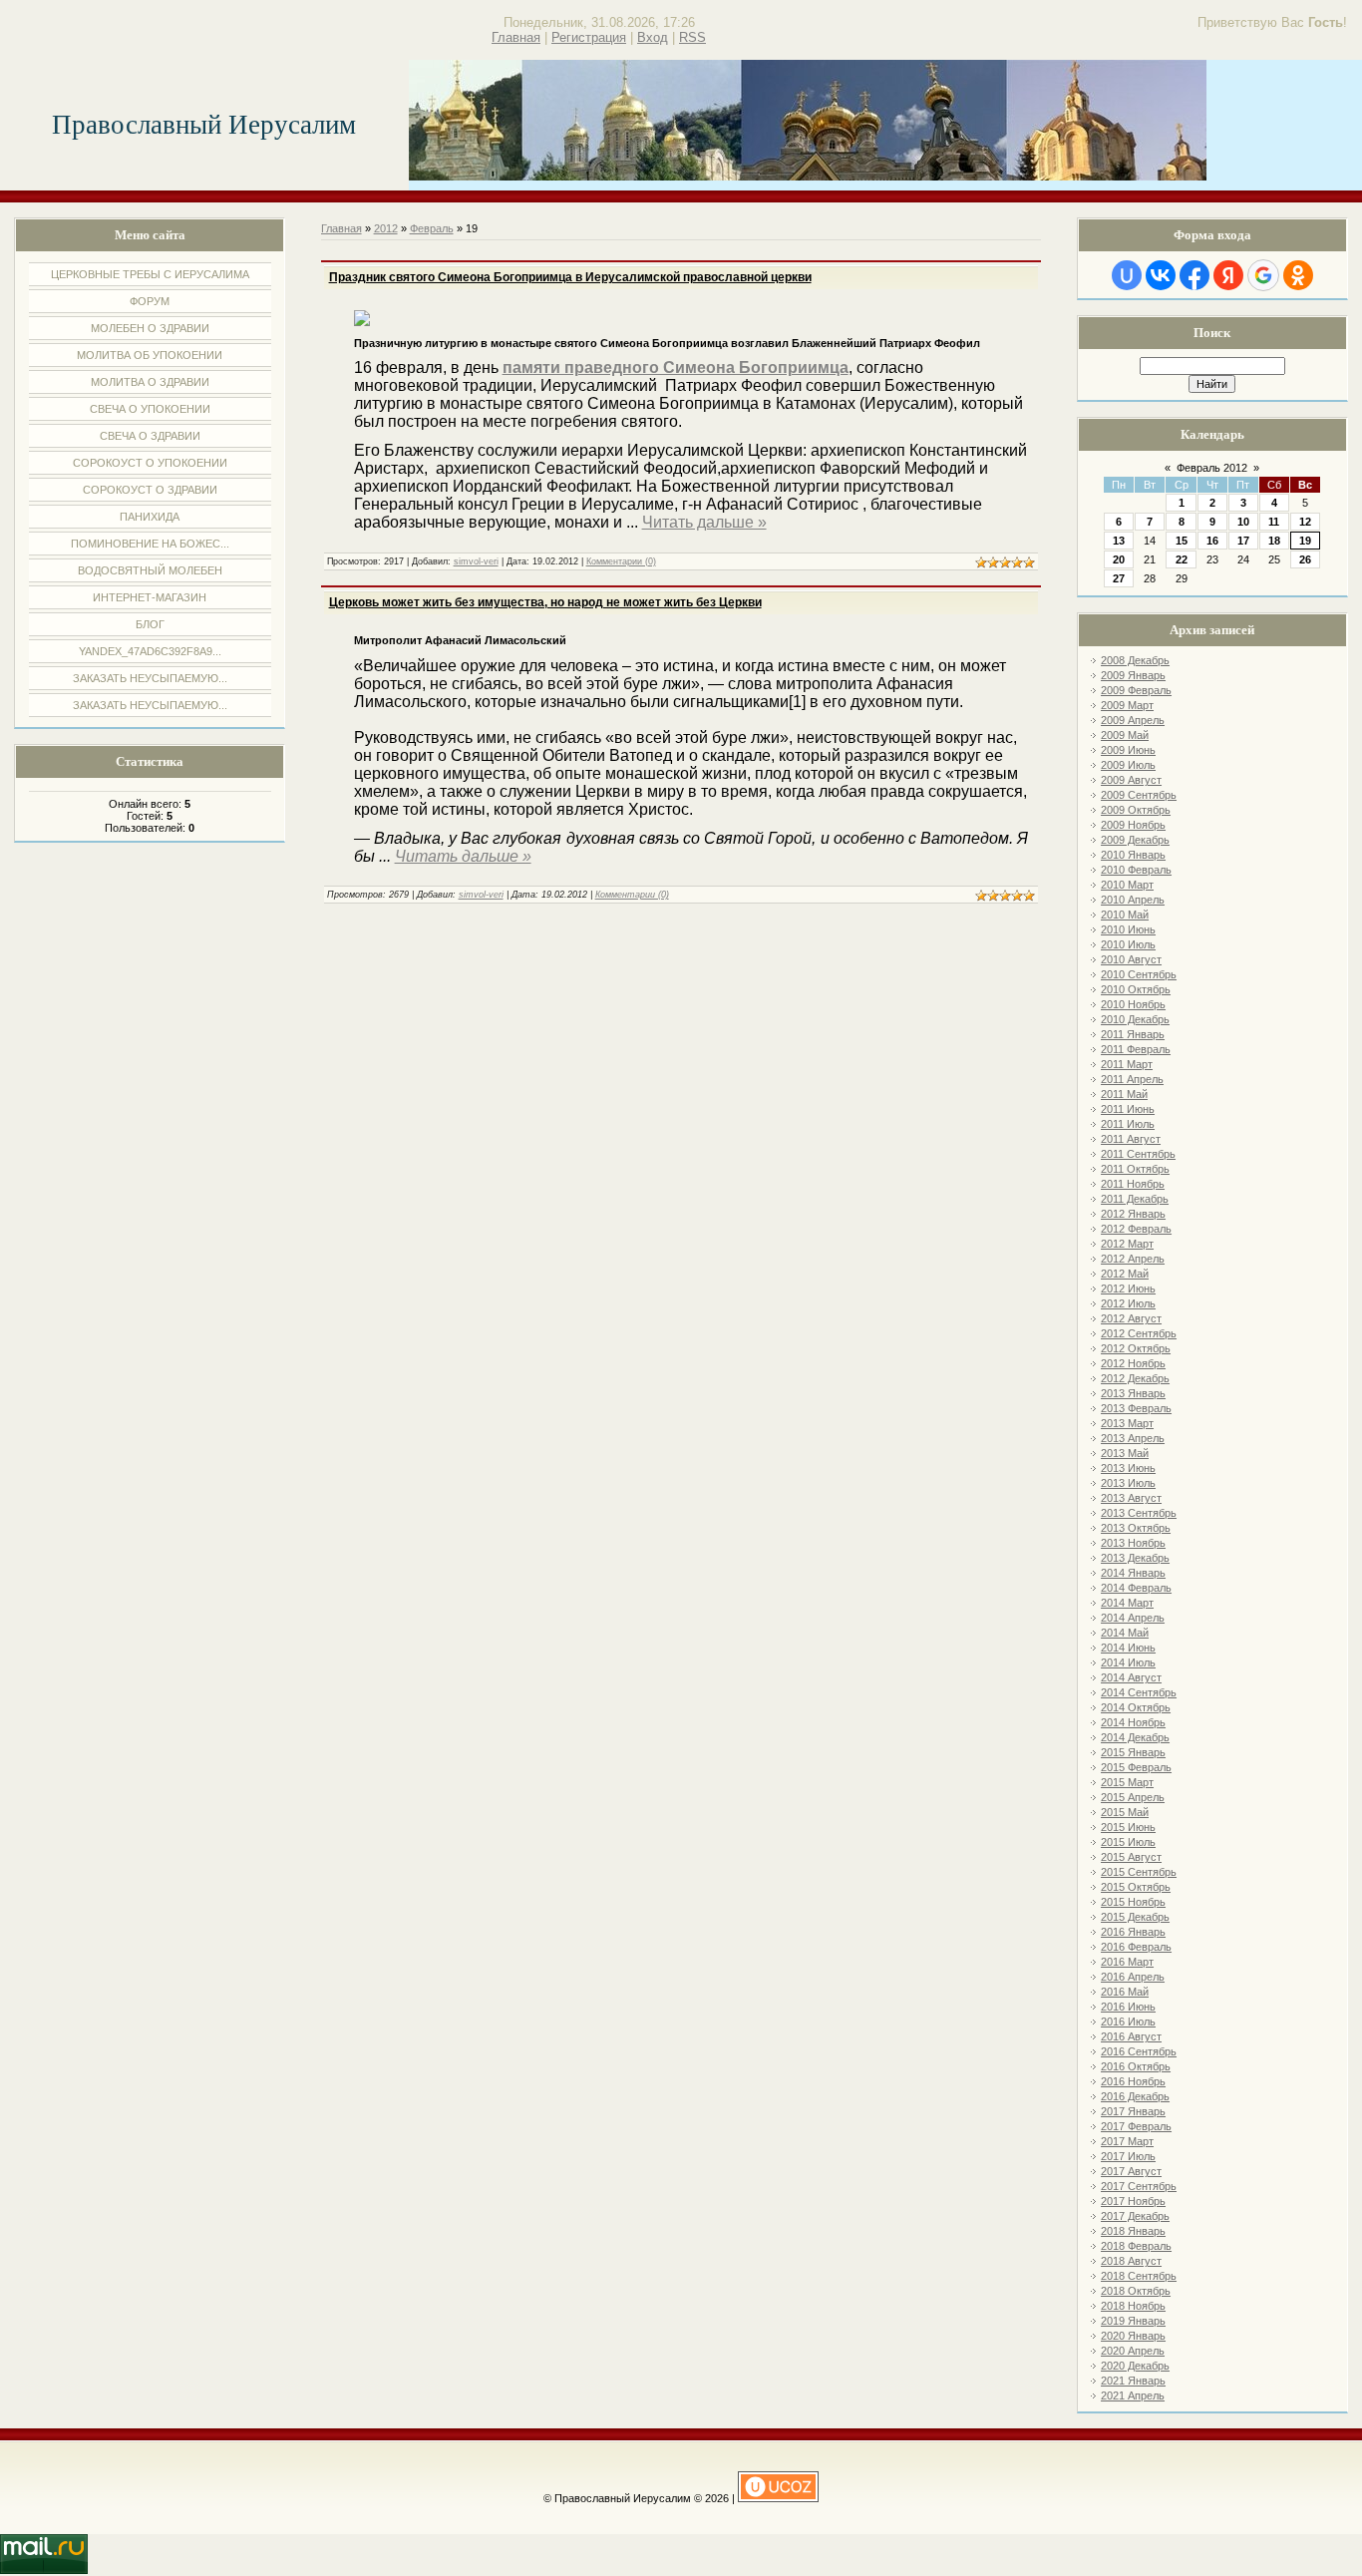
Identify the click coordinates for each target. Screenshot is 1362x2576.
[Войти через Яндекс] (1228, 275)
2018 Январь (1133, 2231)
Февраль (432, 228)
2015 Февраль (1136, 1767)
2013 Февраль (1136, 1408)
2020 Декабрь (1135, 2366)
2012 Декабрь (1135, 1378)
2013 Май (1125, 1453)
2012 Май (1125, 1274)
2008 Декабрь (1135, 660)
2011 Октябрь (1135, 1169)
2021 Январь (1133, 2381)
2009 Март (1127, 705)
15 (1182, 541)
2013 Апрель (1133, 1438)
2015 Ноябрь (1133, 1902)
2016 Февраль (1136, 1947)
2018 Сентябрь (1139, 2276)
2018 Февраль (1136, 2246)
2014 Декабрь (1135, 1737)
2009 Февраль (1136, 690)
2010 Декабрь (1135, 1019)
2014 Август (1131, 1677)
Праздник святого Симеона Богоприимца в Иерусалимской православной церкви (570, 277)
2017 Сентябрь (1139, 2186)
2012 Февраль (1136, 1229)
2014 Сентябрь (1139, 1692)
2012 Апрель (1133, 1259)
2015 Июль (1128, 1842)
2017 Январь (1133, 2111)
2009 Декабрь (1135, 840)
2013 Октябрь (1136, 1528)
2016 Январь (1133, 1932)
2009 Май (1125, 735)
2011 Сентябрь (1138, 1154)
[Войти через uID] (1127, 275)
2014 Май (1125, 1633)
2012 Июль (1128, 1303)
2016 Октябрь (1136, 2066)
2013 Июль (1128, 1483)
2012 (386, 228)
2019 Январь (1133, 2321)
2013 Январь (1133, 1393)
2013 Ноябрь (1133, 1543)
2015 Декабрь (1135, 1917)
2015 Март (1127, 1782)
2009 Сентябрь (1139, 795)
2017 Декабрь (1135, 2216)
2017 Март (1127, 2141)
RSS (692, 37)
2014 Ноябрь (1133, 1722)
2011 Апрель (1132, 1079)
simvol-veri (476, 561)
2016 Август (1131, 2036)
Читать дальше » (704, 522)
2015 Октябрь (1136, 1887)
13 (1119, 541)
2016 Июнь (1128, 2007)
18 (1274, 541)
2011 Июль (1128, 1124)
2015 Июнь (1128, 1827)
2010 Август (1131, 959)
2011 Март (1127, 1064)
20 (1119, 559)
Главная (516, 37)
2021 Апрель (1133, 2395)
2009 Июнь (1128, 750)
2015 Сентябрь (1139, 1872)
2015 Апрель (1133, 1797)
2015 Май (1125, 1812)
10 (1243, 522)
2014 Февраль (1136, 1588)
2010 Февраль (1136, 870)
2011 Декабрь (1135, 1199)
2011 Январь (1133, 1034)
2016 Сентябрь (1139, 2051)
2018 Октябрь (1136, 2291)
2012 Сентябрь (1139, 1333)
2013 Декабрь (1135, 1558)
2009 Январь (1133, 675)
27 (1119, 578)
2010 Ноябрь (1133, 1004)
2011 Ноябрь (1133, 1184)
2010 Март (1127, 885)
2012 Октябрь (1136, 1348)
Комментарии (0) (621, 561)
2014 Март (1127, 1603)
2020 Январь (1133, 2336)
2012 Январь (1133, 1214)
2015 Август (1131, 1857)
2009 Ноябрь (1133, 825)
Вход (653, 37)
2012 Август (1131, 1318)
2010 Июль (1128, 944)
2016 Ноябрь (1133, 2081)
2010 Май (1125, 915)
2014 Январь (1133, 1573)
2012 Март (1127, 1244)
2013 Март (1127, 1423)
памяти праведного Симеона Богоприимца (676, 368)
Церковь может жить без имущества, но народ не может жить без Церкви (545, 602)
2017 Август (1131, 2171)
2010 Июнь (1128, 929)
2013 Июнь (1128, 1468)
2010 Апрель (1133, 900)
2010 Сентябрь (1139, 974)
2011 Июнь (1128, 1109)
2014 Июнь (1128, 1648)
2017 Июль (1128, 2156)
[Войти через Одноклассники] (1298, 275)
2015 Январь (1133, 1752)
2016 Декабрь (1135, 2096)
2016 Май (1125, 1992)
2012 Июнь (1128, 1288)
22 (1182, 559)
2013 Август (1131, 1498)
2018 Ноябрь (1133, 2306)
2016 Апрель (1133, 1977)
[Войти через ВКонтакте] (1161, 275)
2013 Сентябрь (1139, 1513)
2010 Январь (1133, 855)
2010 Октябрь (1136, 989)
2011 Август (1131, 1139)
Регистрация (589, 37)
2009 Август (1131, 780)
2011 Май (1124, 1094)
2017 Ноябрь (1133, 2201)
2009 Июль (1128, 765)
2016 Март (1127, 1962)
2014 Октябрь (1136, 1707)
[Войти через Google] (1263, 275)
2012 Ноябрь (1133, 1363)
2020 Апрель (1133, 2351)
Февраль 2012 (1212, 468)
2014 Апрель (1133, 1618)
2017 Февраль (1136, 2126)
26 (1305, 559)
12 (1305, 522)
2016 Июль (1128, 2022)
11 (1274, 522)
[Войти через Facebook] (1194, 275)
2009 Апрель (1133, 720)
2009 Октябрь (1136, 810)
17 (1243, 541)
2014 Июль (1128, 1662)
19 (1305, 541)
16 (1212, 541)
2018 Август (1131, 2261)
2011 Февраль (1136, 1049)
